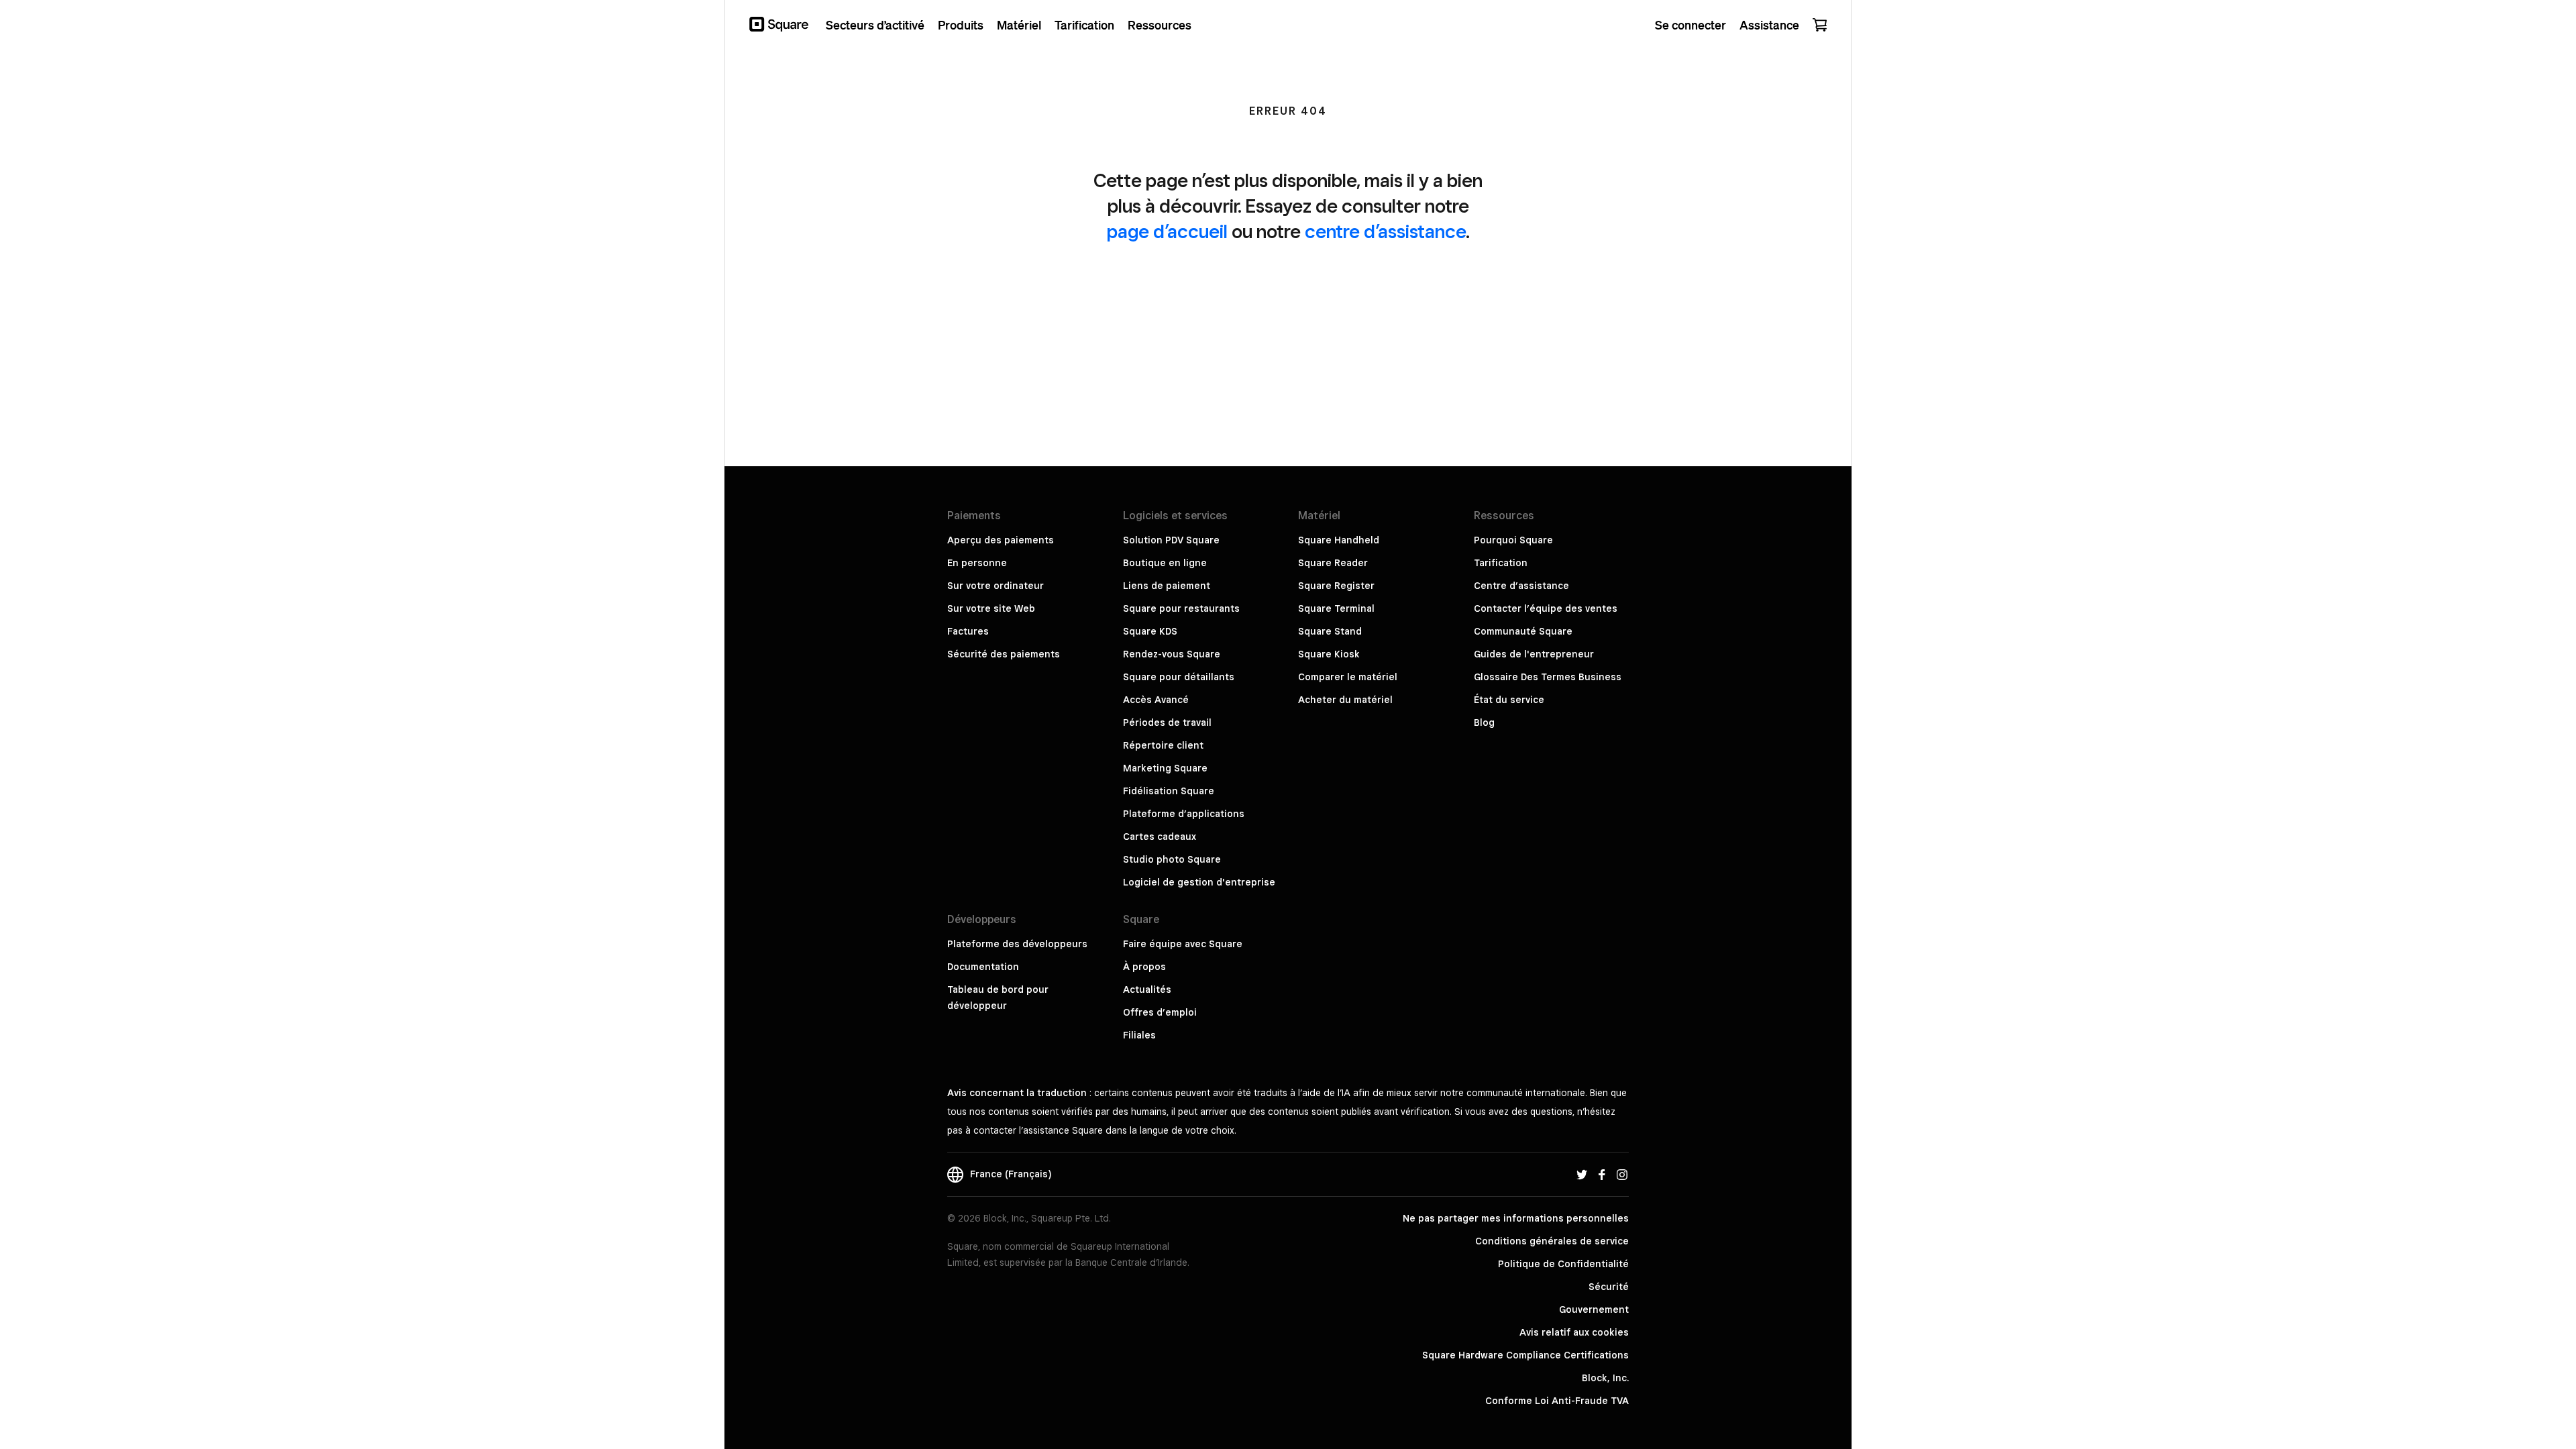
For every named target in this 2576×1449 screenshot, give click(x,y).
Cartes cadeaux (1160, 837)
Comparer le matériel (1348, 677)
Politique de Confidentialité (1563, 1264)
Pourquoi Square (1513, 540)
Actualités (1147, 989)
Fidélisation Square (1169, 791)
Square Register (1336, 586)
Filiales (1139, 1035)
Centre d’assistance (1521, 586)
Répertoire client (1163, 745)
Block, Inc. (1605, 1378)
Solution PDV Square (1171, 540)
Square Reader (1333, 563)
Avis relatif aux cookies (1574, 1332)
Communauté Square (1523, 631)
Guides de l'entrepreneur (1534, 654)
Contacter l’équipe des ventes (1546, 608)
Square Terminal (1336, 608)
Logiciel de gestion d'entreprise (1199, 882)
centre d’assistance (1385, 231)
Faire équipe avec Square (1183, 944)
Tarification (1501, 563)
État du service (1509, 700)
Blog (1484, 722)
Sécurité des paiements (1004, 654)
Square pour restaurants (1181, 608)
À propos (1144, 967)
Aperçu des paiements (1001, 540)
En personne (977, 563)
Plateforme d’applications (1184, 814)
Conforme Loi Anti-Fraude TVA (1557, 1401)
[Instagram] (1622, 1174)
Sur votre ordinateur (996, 586)
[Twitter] (1582, 1174)
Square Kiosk (1329, 654)
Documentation (983, 967)
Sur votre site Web (991, 608)
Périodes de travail (1167, 722)
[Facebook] (1602, 1174)
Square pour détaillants (1179, 677)
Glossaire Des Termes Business (1548, 677)
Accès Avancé (1156, 700)
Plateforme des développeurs (1017, 944)
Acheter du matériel (1345, 700)
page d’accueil (1167, 231)
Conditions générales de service (1552, 1241)
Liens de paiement (1167, 586)
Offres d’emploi (1160, 1012)
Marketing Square (1165, 768)
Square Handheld (1339, 540)
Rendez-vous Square (1172, 654)
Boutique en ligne (1165, 563)
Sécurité (1609, 1287)
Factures (968, 631)
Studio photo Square (1172, 859)
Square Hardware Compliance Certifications (1525, 1355)
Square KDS (1150, 631)
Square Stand (1330, 631)
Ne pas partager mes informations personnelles (1516, 1218)
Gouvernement (1594, 1309)
